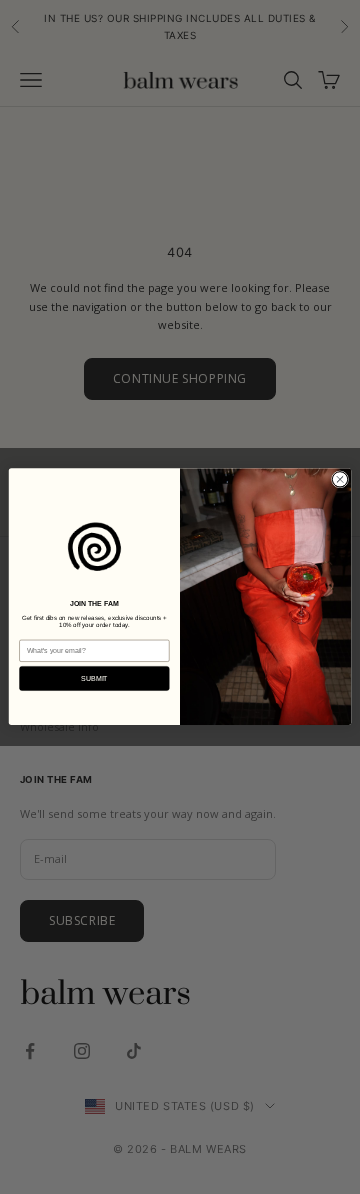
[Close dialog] (339, 479)
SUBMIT (94, 678)
